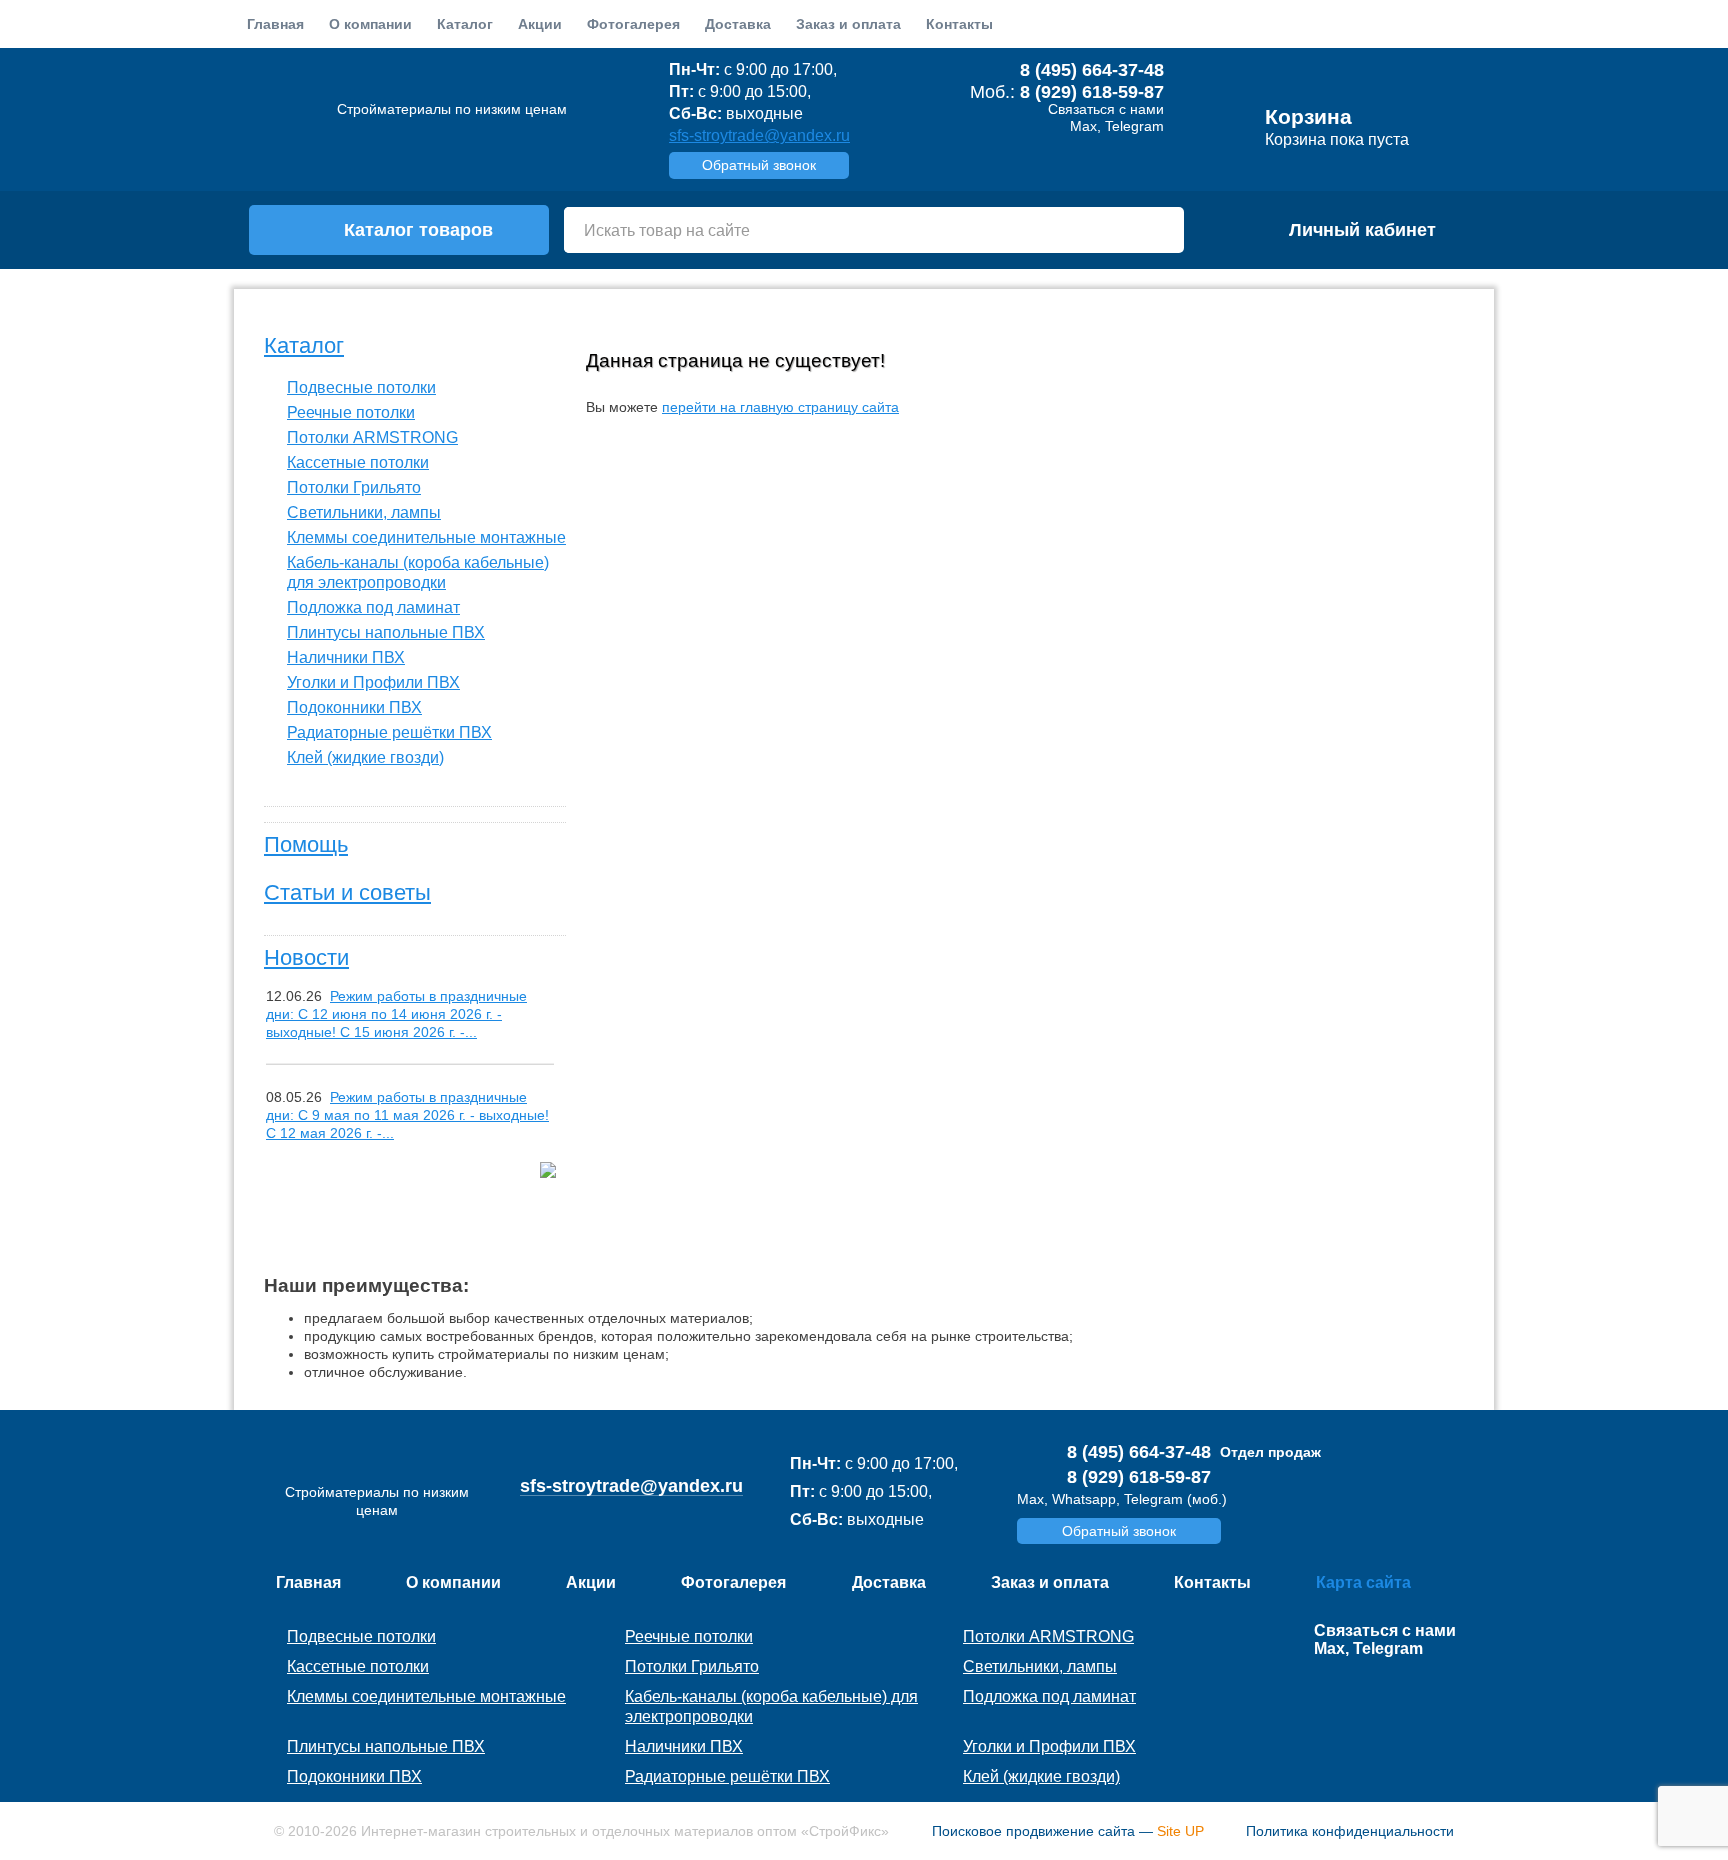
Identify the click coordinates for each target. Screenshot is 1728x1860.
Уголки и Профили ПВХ (373, 682)
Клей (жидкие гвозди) (365, 757)
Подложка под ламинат (373, 607)
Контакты (959, 24)
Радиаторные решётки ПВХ (389, 732)
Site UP (1180, 1831)
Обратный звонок (759, 165)
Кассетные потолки (358, 462)
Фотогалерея (633, 24)
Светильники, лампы (364, 512)
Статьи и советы (347, 892)
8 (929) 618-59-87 (1092, 92)
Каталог (304, 345)
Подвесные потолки (361, 387)
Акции (540, 24)
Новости (306, 957)
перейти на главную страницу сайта (780, 407)
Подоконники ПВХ (354, 707)
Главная (275, 24)
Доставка (738, 24)
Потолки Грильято (354, 487)
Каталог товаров (418, 230)
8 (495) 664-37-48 (1092, 70)
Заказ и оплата (848, 24)
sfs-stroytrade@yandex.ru (759, 135)
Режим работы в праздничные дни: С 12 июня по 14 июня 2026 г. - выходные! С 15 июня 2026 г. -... (396, 1014)
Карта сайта (1363, 1582)
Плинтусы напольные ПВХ (386, 632)
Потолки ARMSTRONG (372, 437)
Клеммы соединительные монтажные (426, 537)
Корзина (1308, 117)
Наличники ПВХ (346, 657)
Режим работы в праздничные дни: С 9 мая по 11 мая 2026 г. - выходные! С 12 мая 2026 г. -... (407, 1115)
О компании (370, 24)
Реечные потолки (351, 412)
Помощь (306, 844)
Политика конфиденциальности (1350, 1831)
